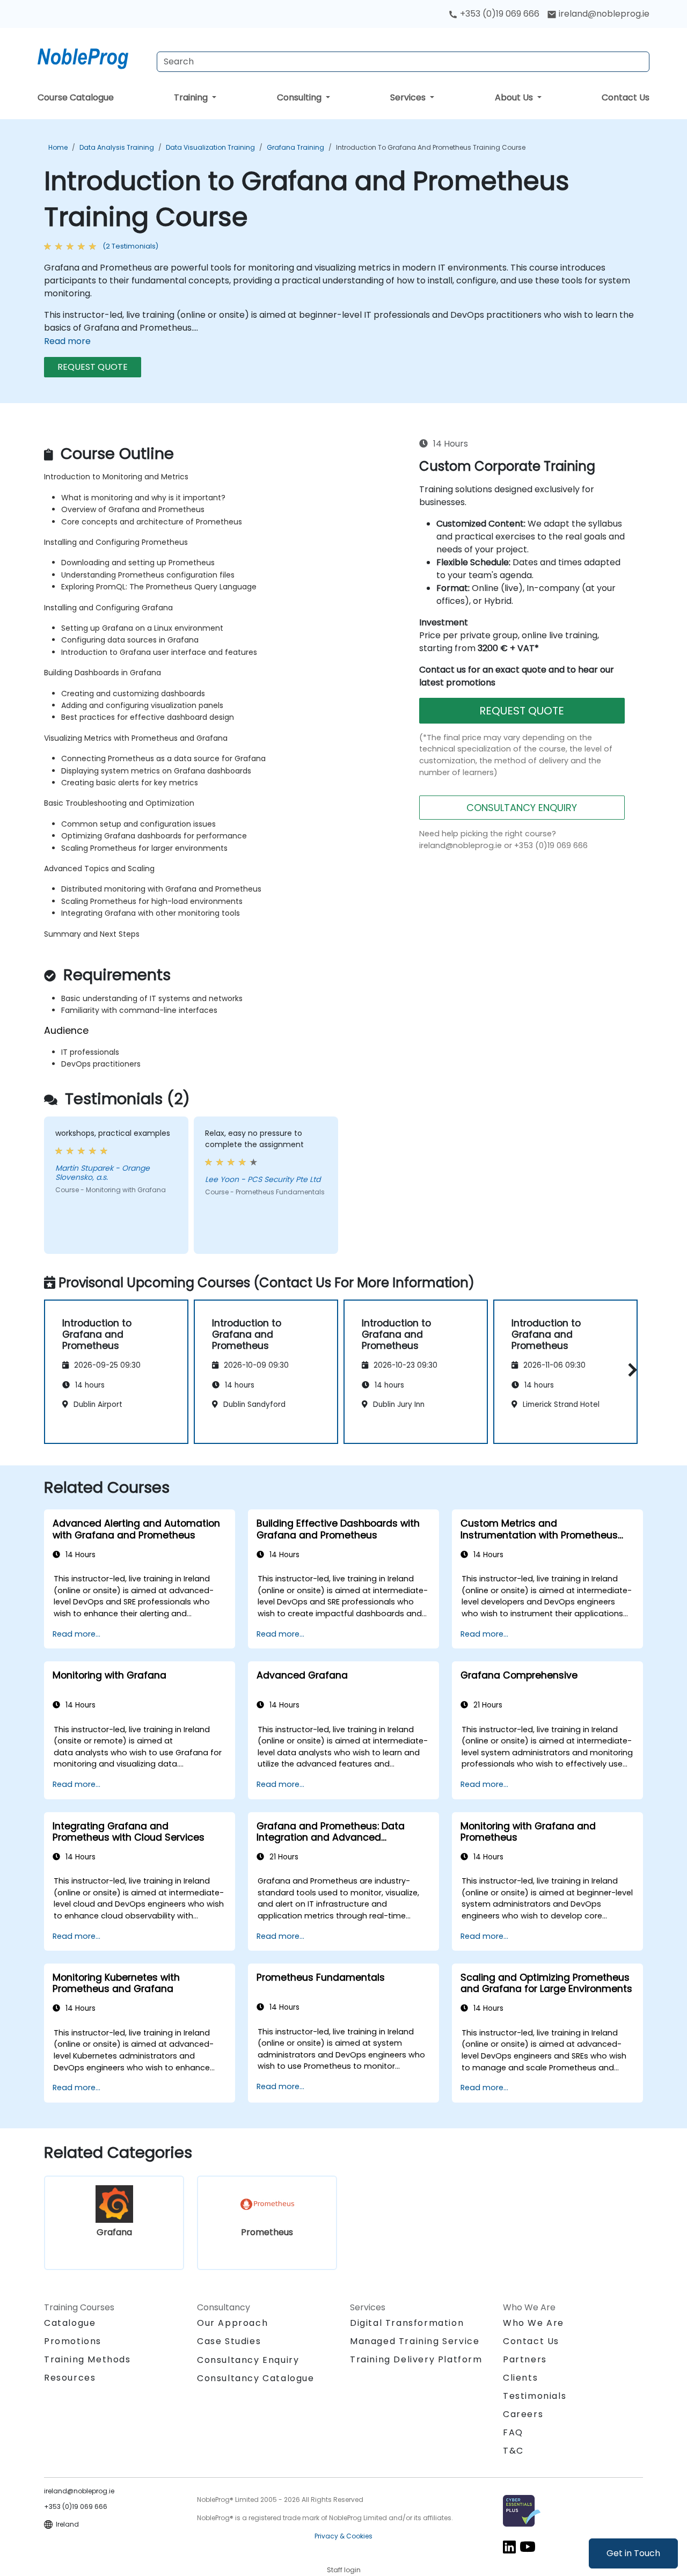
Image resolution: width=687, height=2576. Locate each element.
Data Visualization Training (210, 147)
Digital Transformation (407, 2323)
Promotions (73, 2341)
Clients (520, 2378)
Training (192, 97)
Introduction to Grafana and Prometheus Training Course (431, 147)
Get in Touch (633, 2553)
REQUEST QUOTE (93, 367)
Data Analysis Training (117, 147)
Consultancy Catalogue (256, 2378)
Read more (67, 341)
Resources (70, 2378)
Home (58, 147)
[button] (630, 1370)
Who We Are (533, 2323)
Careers (523, 2414)
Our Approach (232, 2323)
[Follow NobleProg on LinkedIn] (509, 2547)
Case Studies (229, 2341)
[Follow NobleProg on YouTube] (528, 2547)
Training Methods (87, 2359)
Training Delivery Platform (416, 2359)
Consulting (300, 97)
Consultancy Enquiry (248, 2360)
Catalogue (70, 2323)
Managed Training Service (415, 2341)
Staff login (344, 2570)
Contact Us (626, 97)
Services (409, 97)
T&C (513, 2451)
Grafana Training (295, 147)
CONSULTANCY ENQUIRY (522, 808)
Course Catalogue (76, 97)
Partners (525, 2359)
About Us (515, 97)
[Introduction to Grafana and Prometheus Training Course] (93, 56)
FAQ (513, 2432)
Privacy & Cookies (343, 2536)
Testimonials (535, 2396)
